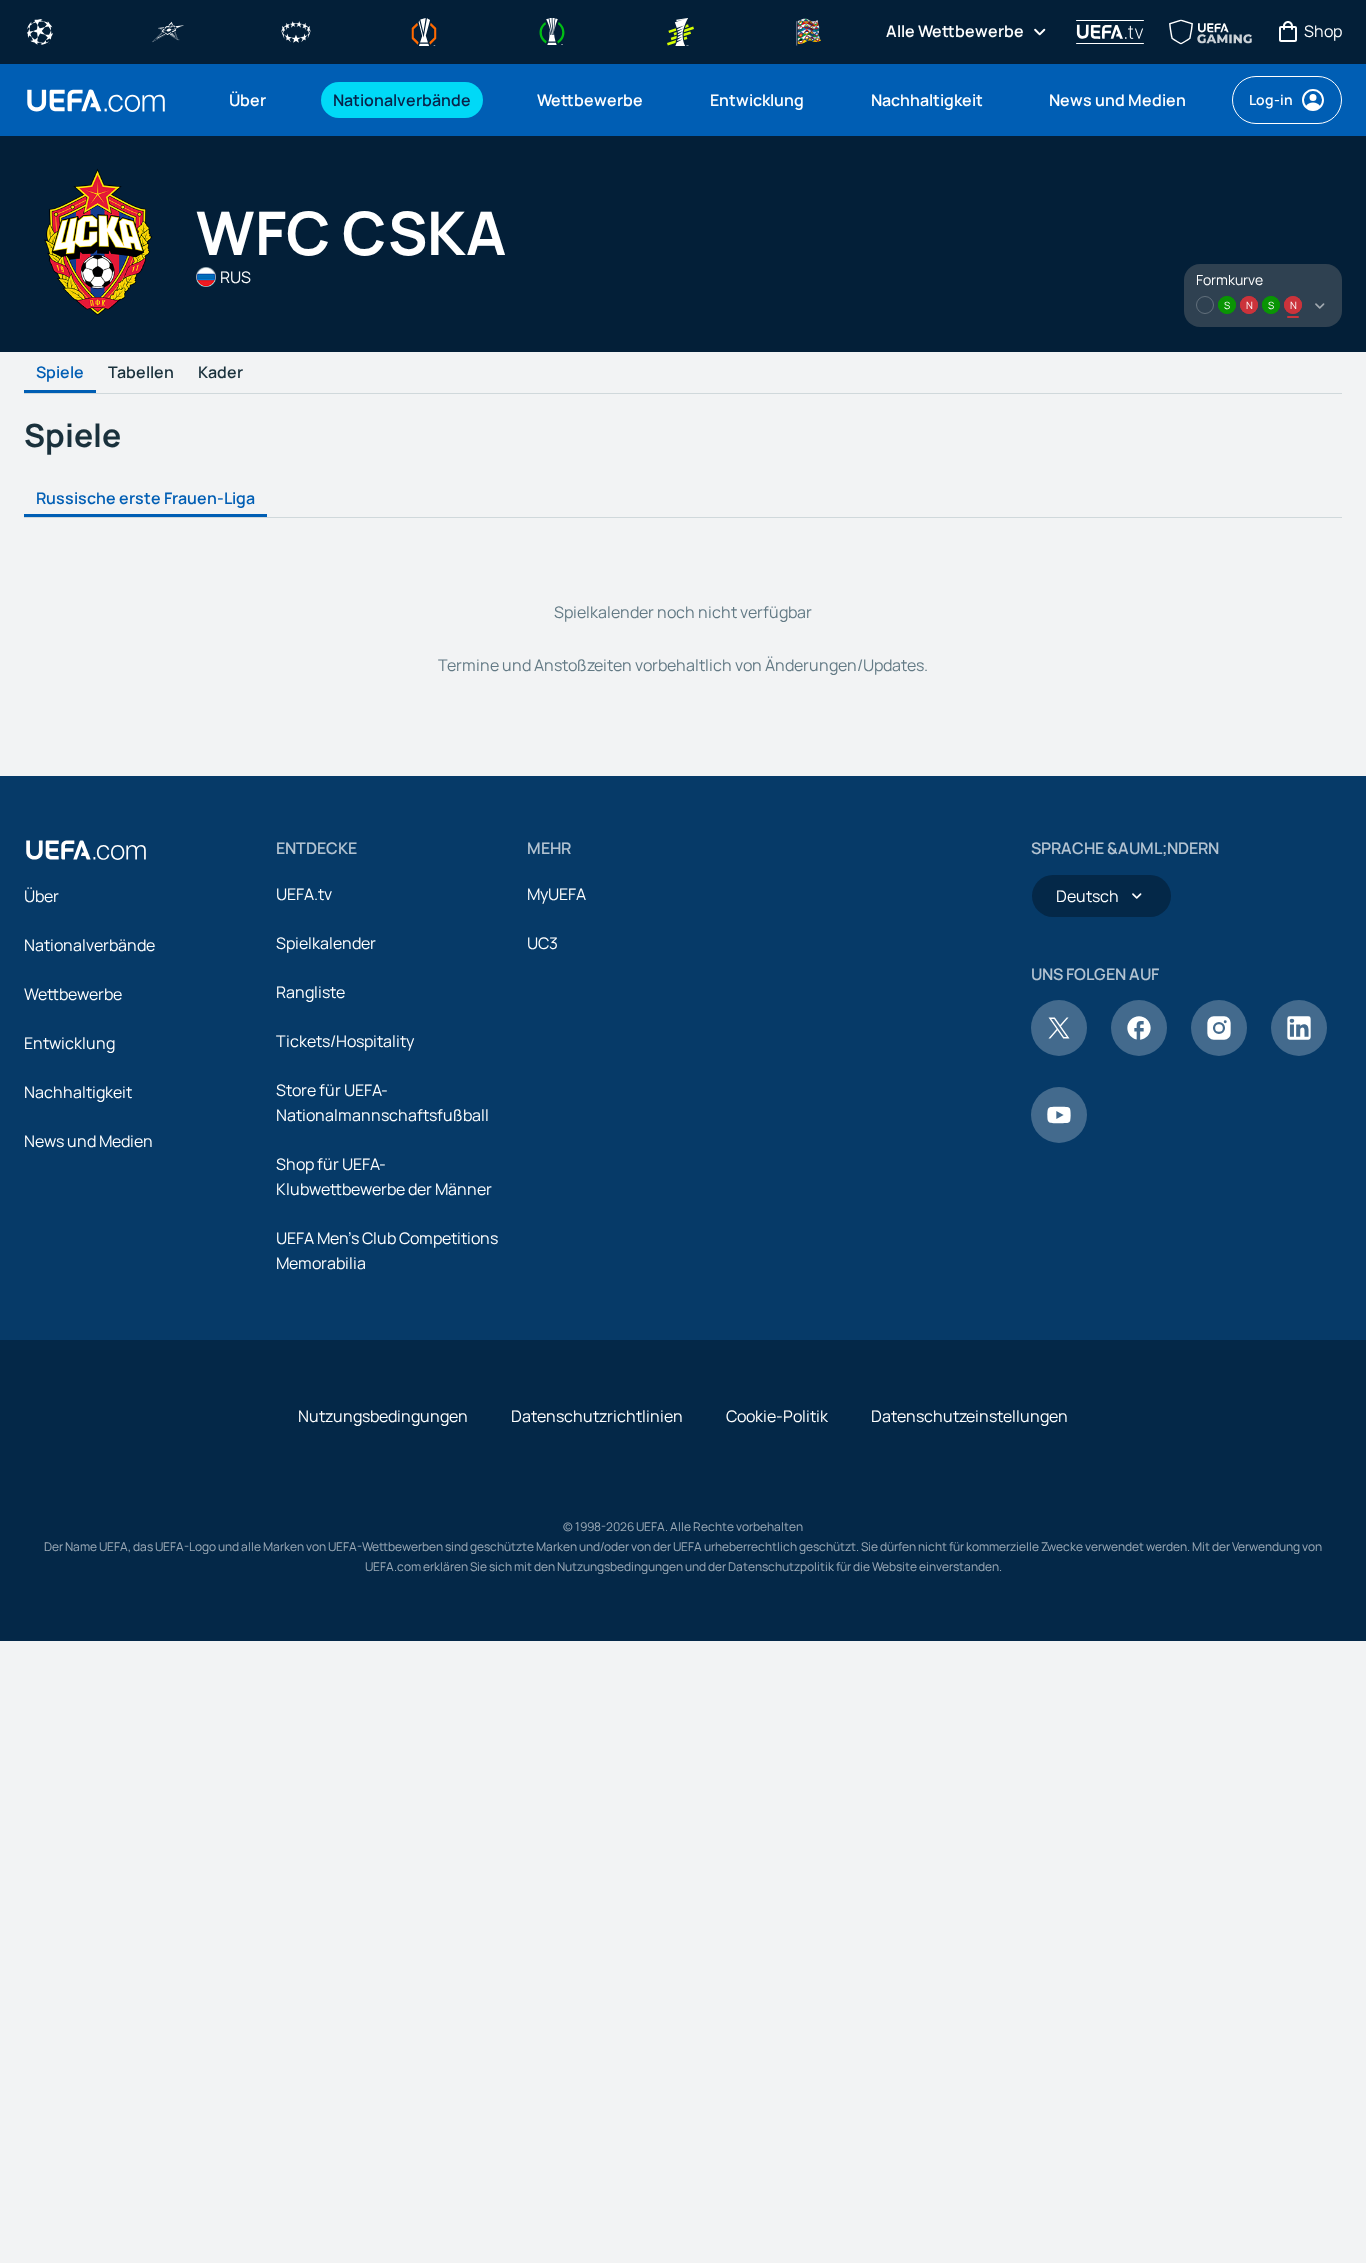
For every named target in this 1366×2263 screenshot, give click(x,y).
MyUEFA (556, 894)
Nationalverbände (89, 945)
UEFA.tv (304, 894)
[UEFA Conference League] (552, 30)
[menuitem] (256, 100)
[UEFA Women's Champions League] (296, 30)
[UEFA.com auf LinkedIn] (1299, 1050)
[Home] (86, 850)
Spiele (60, 373)
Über (41, 896)
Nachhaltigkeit (78, 1092)
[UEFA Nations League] (808, 30)
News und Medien (88, 1141)
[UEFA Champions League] (40, 30)
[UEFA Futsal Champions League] (168, 30)
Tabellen (141, 373)
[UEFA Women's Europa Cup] (680, 30)
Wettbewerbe (73, 994)
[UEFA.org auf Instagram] (1219, 1050)
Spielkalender (326, 943)
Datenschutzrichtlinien (597, 1416)
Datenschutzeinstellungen (969, 1416)
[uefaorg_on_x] (1059, 1050)
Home (96, 100)
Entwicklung (69, 1043)
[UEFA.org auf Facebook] (1139, 1050)
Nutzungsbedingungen (383, 1416)
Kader (220, 373)
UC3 (542, 943)
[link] (247, 100)
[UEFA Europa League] (424, 30)
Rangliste (310, 992)
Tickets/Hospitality (345, 1041)
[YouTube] (1059, 1137)
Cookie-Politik (777, 1416)
